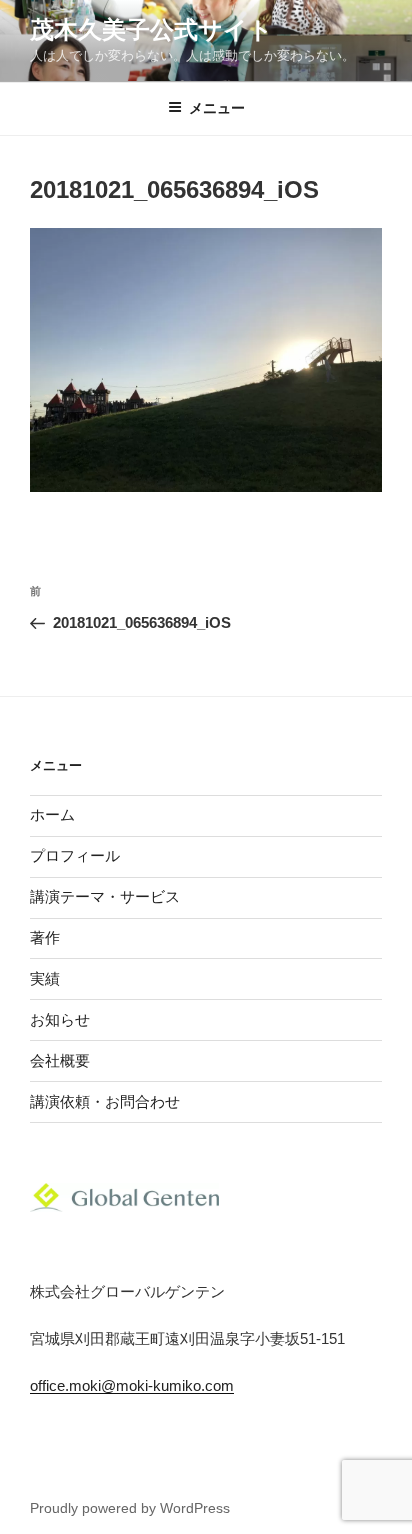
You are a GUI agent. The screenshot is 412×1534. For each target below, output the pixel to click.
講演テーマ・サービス (105, 896)
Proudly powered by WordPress (130, 1508)
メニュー (217, 108)
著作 (45, 937)
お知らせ (60, 1019)
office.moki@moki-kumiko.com (132, 1385)
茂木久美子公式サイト (151, 30)
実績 (45, 978)
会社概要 (60, 1060)
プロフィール (75, 855)
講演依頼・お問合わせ (105, 1101)
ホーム (52, 814)
